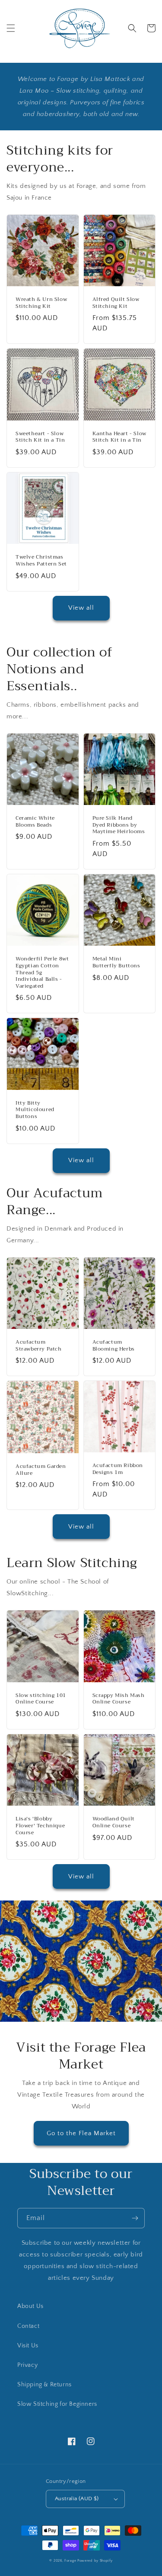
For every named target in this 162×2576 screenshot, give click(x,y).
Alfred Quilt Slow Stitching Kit (116, 303)
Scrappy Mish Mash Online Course (119, 1699)
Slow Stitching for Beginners (57, 2404)
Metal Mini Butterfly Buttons (116, 962)
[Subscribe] (135, 2218)
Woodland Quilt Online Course (114, 1822)
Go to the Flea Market (81, 2133)
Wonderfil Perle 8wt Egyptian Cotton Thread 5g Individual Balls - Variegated (42, 973)
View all (81, 608)
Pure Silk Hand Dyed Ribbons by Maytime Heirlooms (119, 825)
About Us (30, 2306)
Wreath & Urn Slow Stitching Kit (41, 303)
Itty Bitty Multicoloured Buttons (35, 1110)
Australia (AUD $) (77, 2498)
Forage (70, 2561)
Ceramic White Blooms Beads (35, 822)
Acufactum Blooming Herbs (114, 1346)
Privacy (27, 2365)
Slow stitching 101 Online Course (41, 1699)
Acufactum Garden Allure (41, 1470)
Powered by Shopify (95, 2561)
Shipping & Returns (44, 2385)
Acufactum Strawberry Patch (39, 1346)
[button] (11, 28)
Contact (28, 2326)
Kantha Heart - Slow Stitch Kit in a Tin (119, 437)
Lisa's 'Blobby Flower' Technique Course (40, 1826)
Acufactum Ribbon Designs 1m (118, 1469)
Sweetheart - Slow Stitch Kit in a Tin (40, 437)
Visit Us (28, 2346)
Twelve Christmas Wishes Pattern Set (41, 561)
